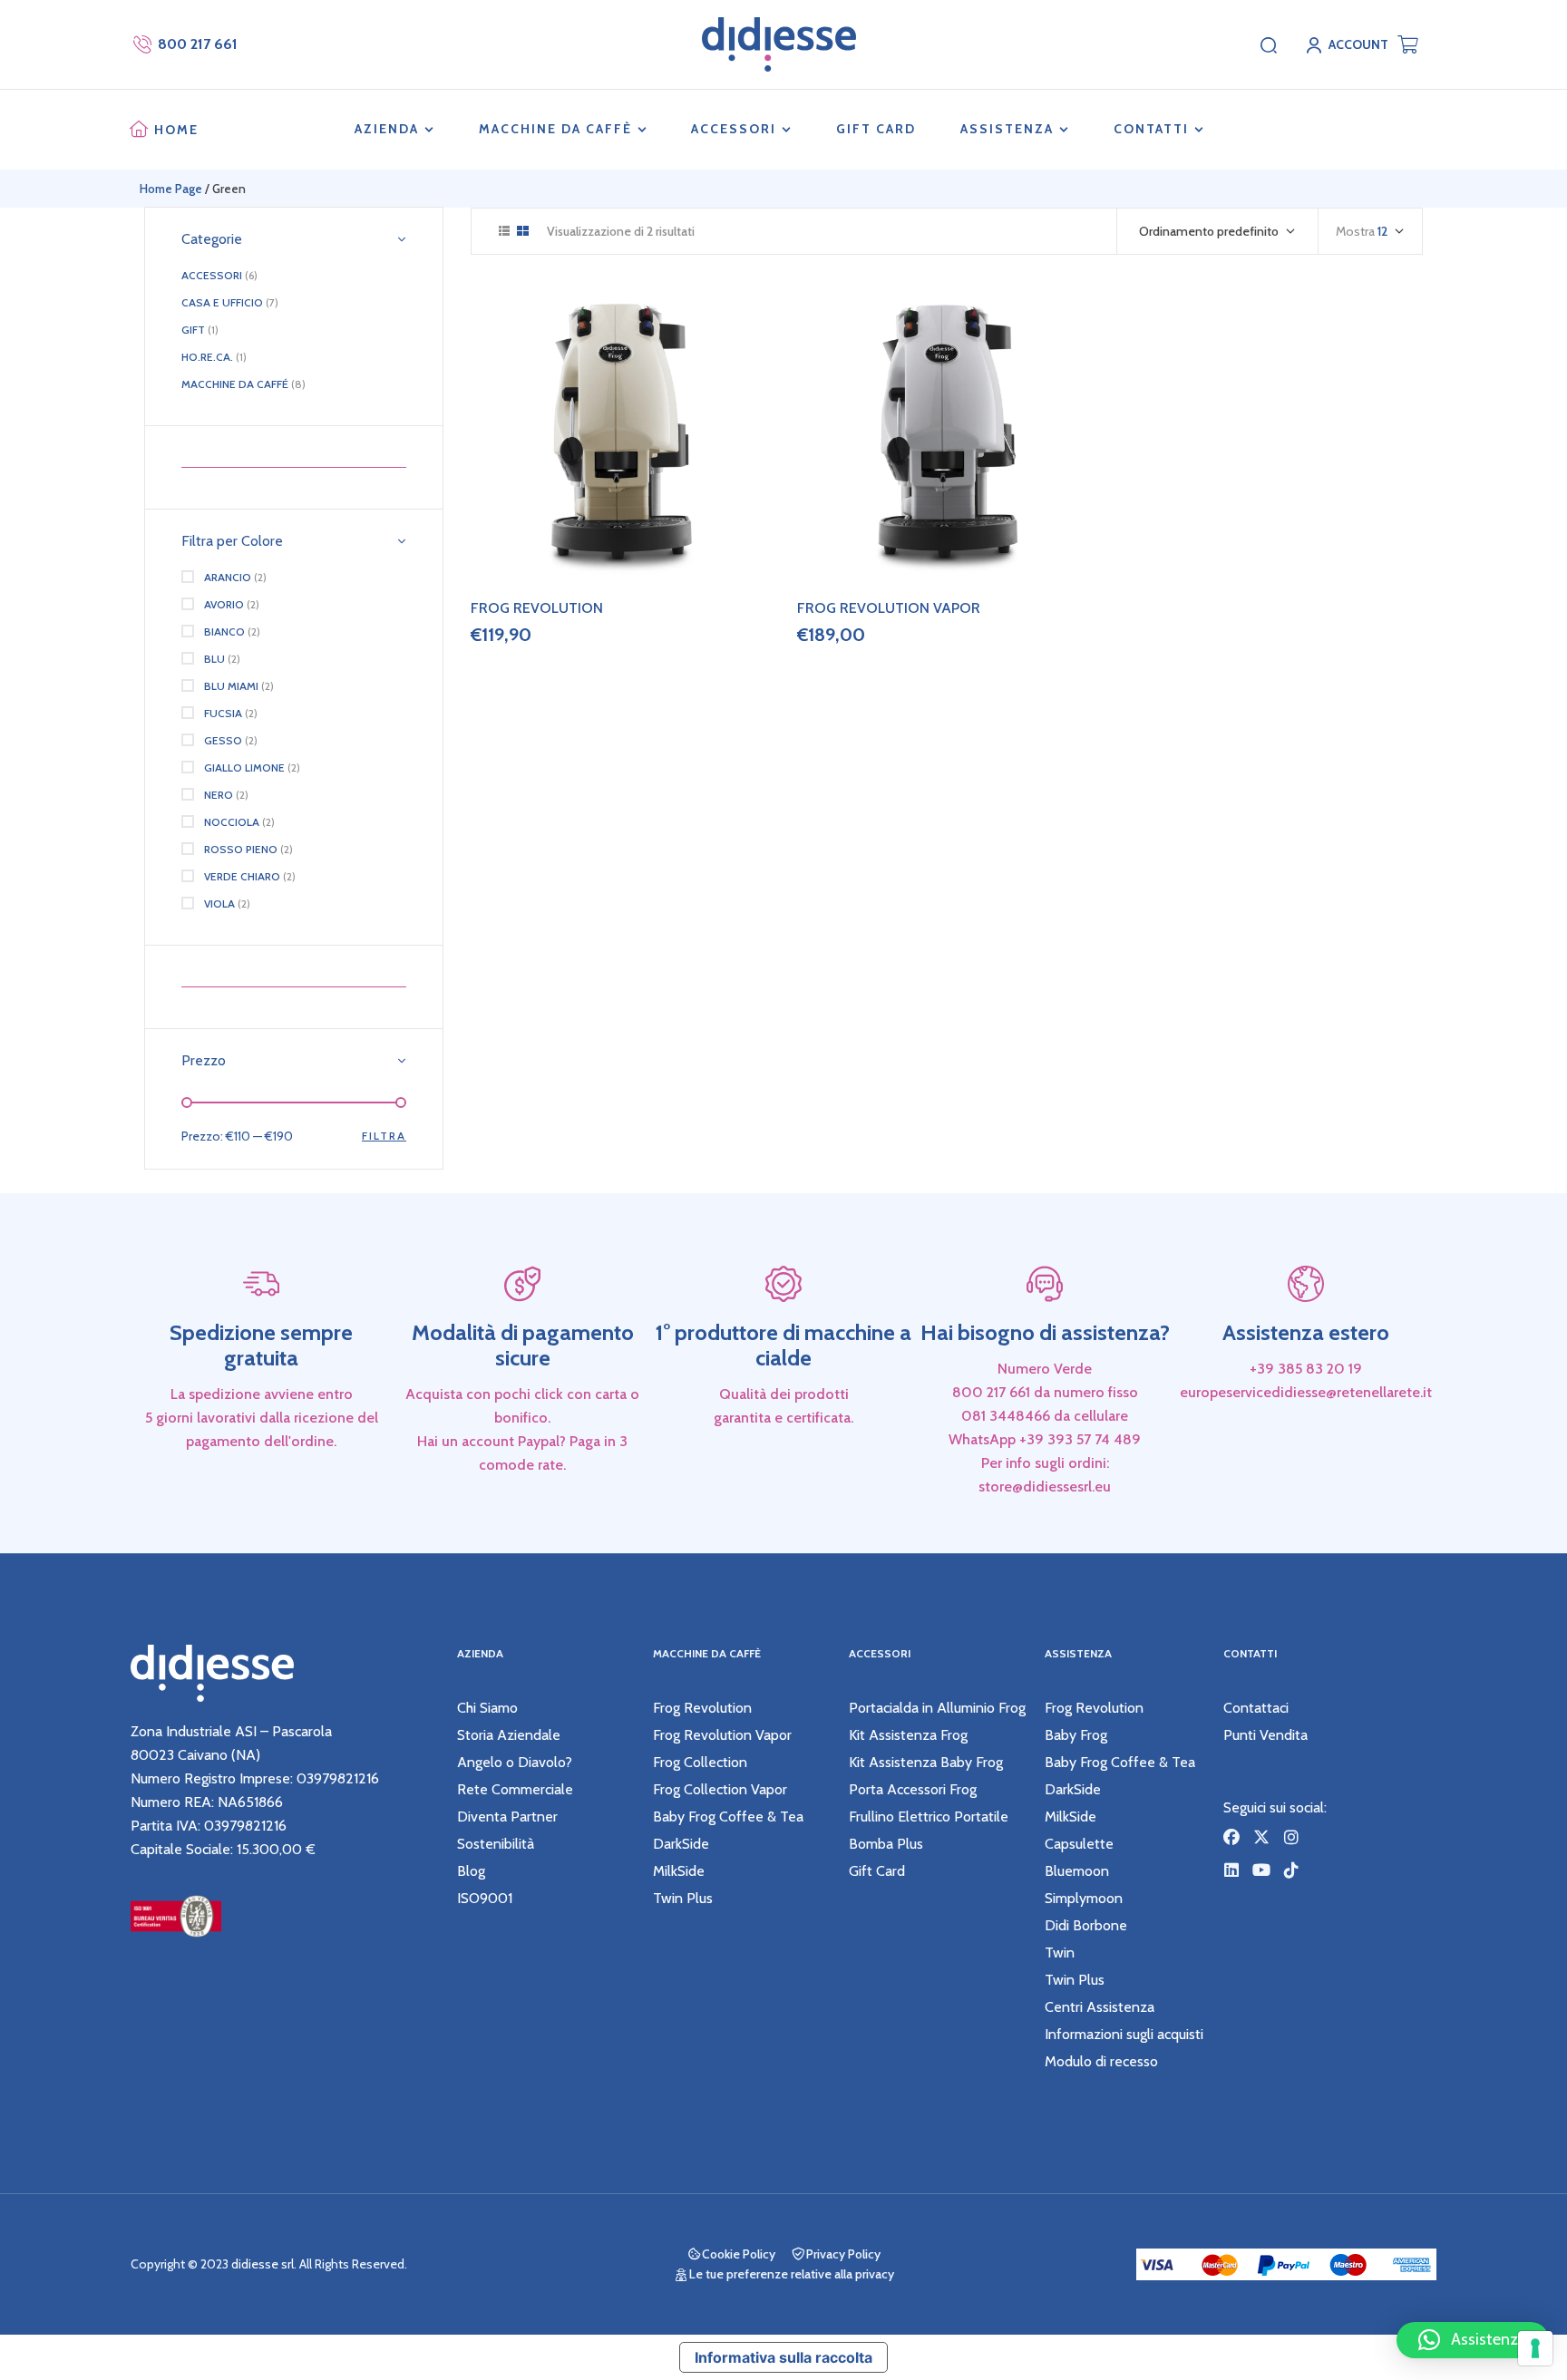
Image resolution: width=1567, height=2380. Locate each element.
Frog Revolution (537, 608)
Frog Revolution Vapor (889, 608)
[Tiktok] (1291, 1870)
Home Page (171, 189)
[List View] (504, 231)
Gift (193, 330)
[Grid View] (523, 231)
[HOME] (139, 130)
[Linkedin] (1231, 1870)
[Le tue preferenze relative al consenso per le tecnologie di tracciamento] (1535, 2348)
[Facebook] (1231, 1837)
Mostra (1355, 231)
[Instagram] (1291, 1837)
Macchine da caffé (235, 384)
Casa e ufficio (222, 302)
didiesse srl (263, 2264)
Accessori (212, 275)
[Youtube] (1261, 1870)
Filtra (384, 1136)
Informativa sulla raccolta (783, 2357)
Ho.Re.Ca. (207, 357)
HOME (176, 130)
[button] (1473, 2340)
